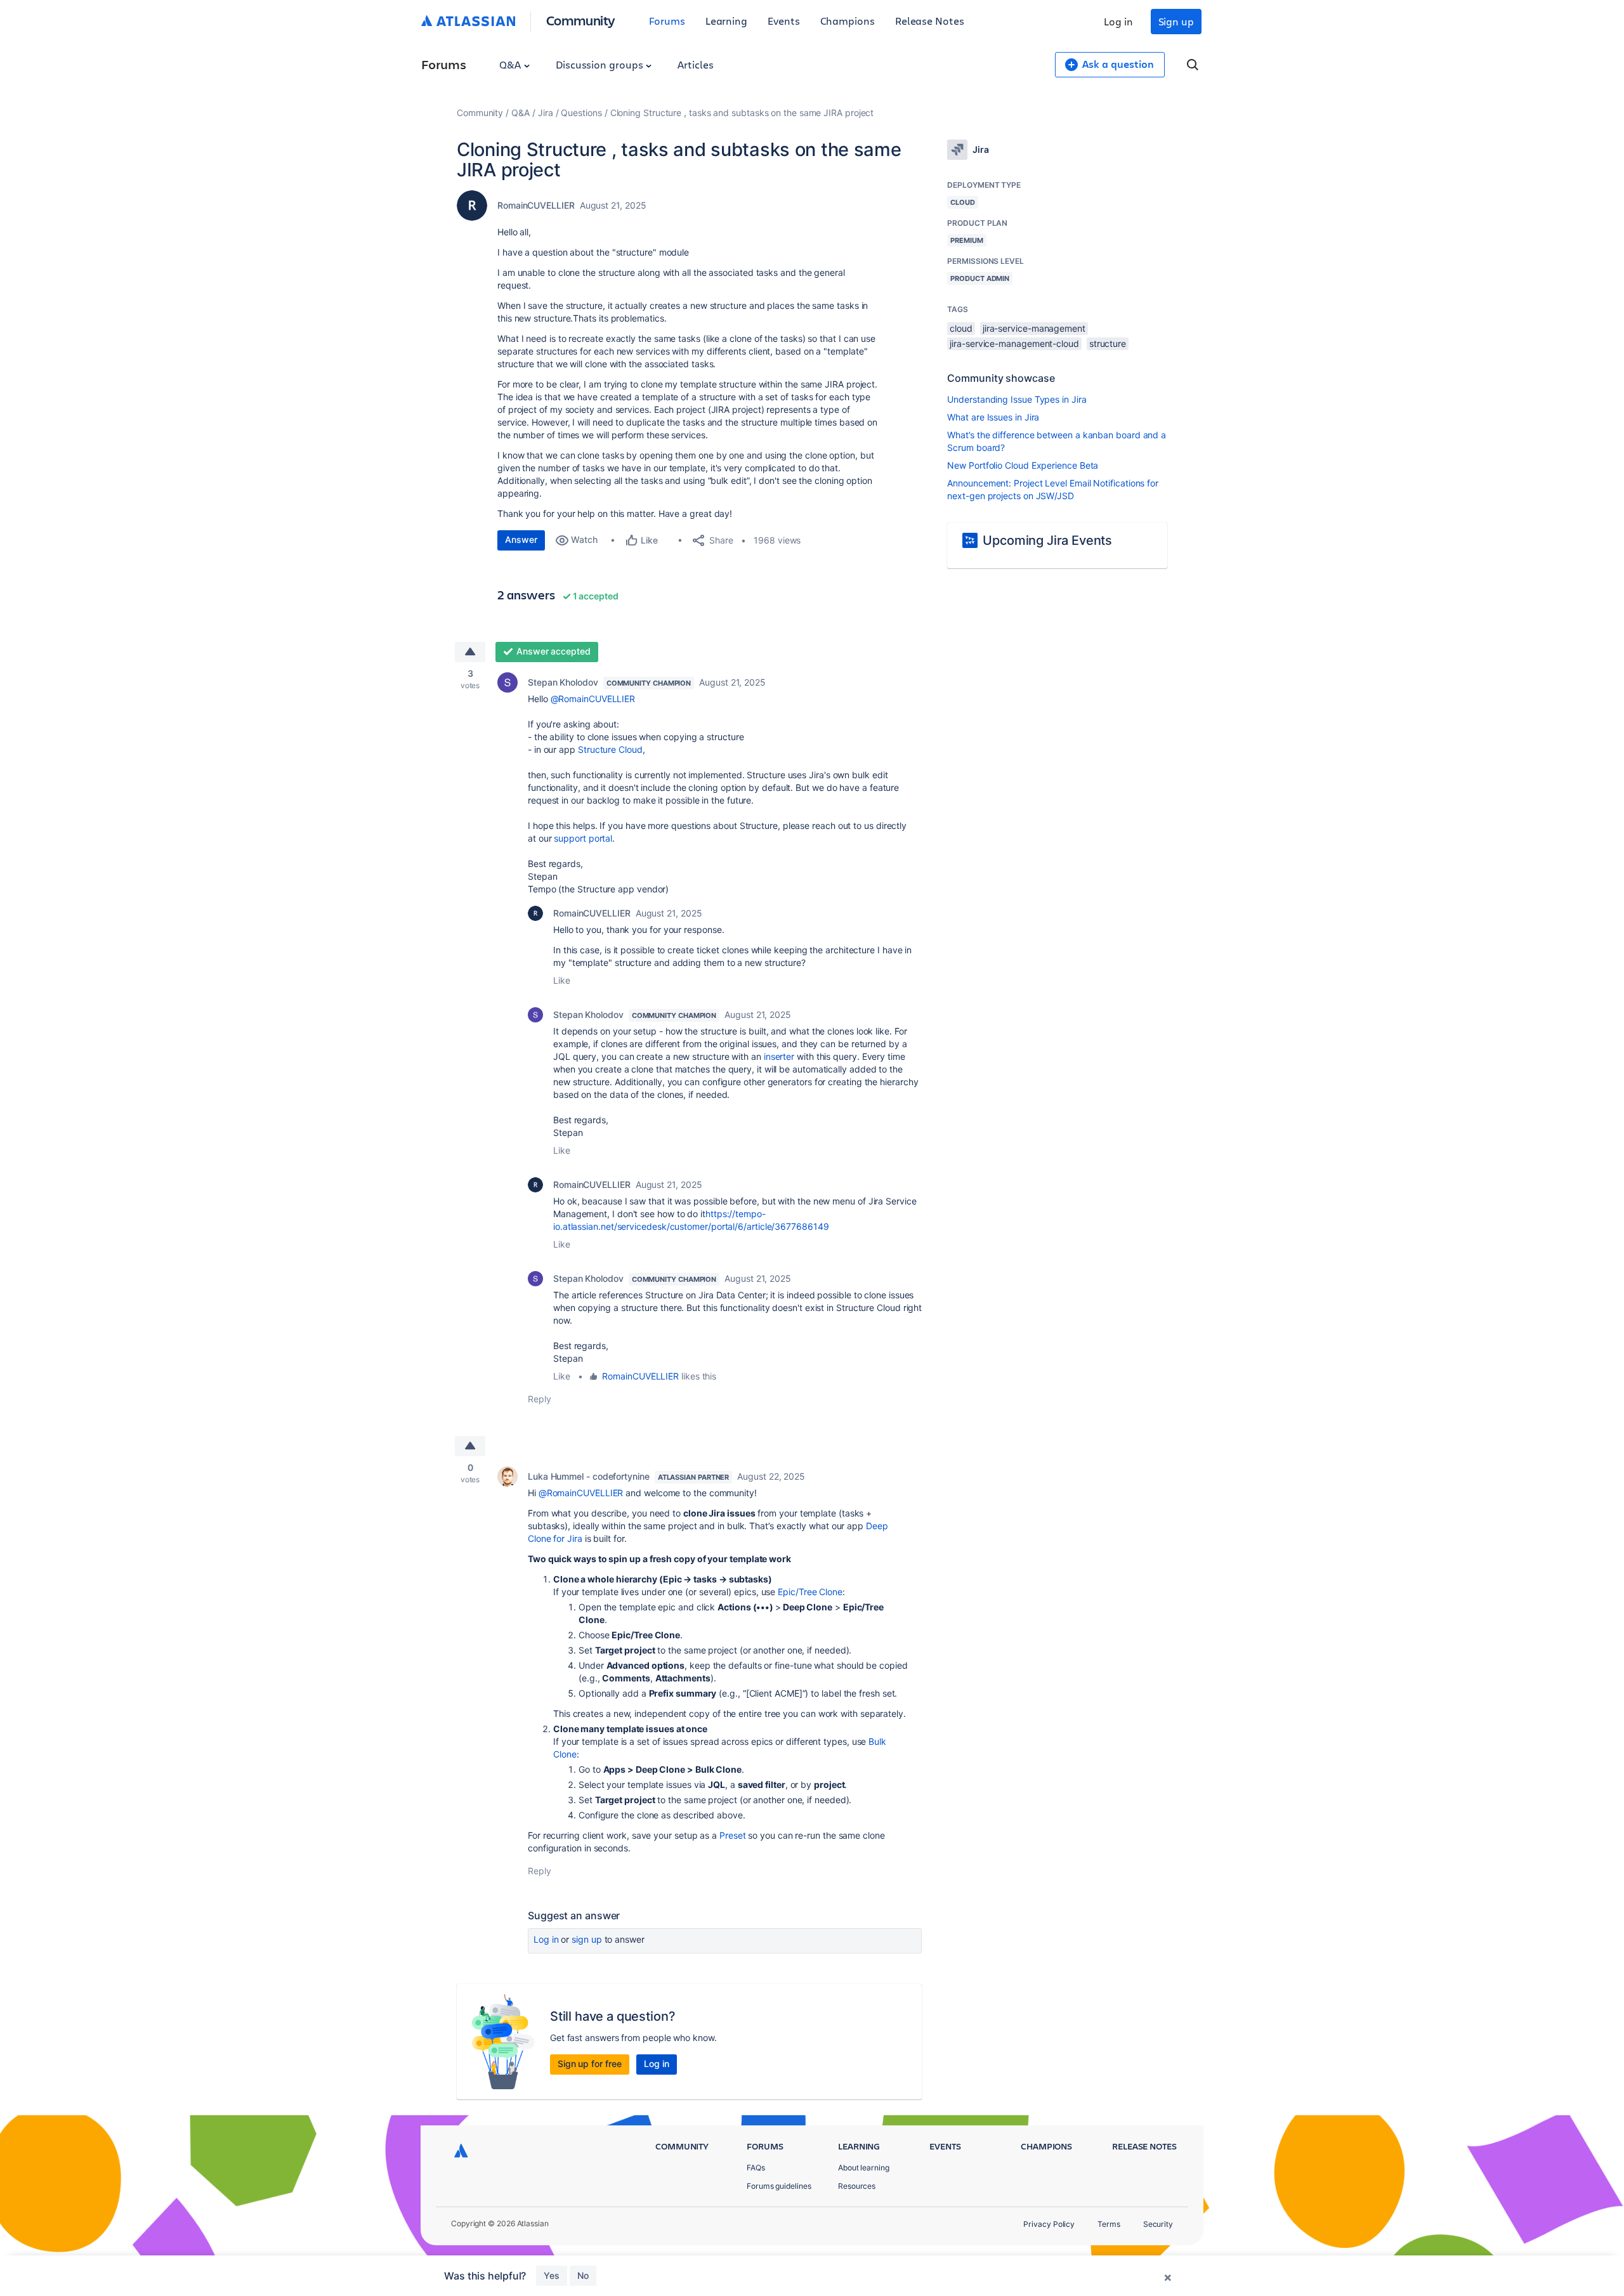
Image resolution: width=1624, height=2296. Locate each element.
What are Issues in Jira (993, 417)
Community (581, 20)
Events (784, 21)
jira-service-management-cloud (1014, 343)
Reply (540, 1399)
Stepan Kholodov (563, 682)
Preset (733, 1835)
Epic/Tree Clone (810, 1592)
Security (1158, 2224)
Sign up (1176, 21)
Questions (581, 113)
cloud (961, 328)
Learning (726, 21)
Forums (667, 21)
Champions (848, 21)
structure (1108, 343)
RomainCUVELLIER (536, 205)
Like (562, 980)
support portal (583, 838)
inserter (779, 1056)
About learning (864, 2168)
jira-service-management (1034, 328)
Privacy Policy (1049, 2224)
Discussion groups (601, 64)
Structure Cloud (610, 749)
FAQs (756, 2168)
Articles (695, 64)
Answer (521, 539)
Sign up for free (590, 2064)
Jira (546, 113)
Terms (1109, 2224)
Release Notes (930, 21)
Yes (552, 2275)
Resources (857, 2186)
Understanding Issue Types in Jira (1017, 399)
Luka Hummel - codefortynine (589, 1476)
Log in (1118, 21)
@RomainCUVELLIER (593, 699)
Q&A (511, 64)
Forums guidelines (779, 2186)
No (583, 2275)
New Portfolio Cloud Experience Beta (1023, 465)
